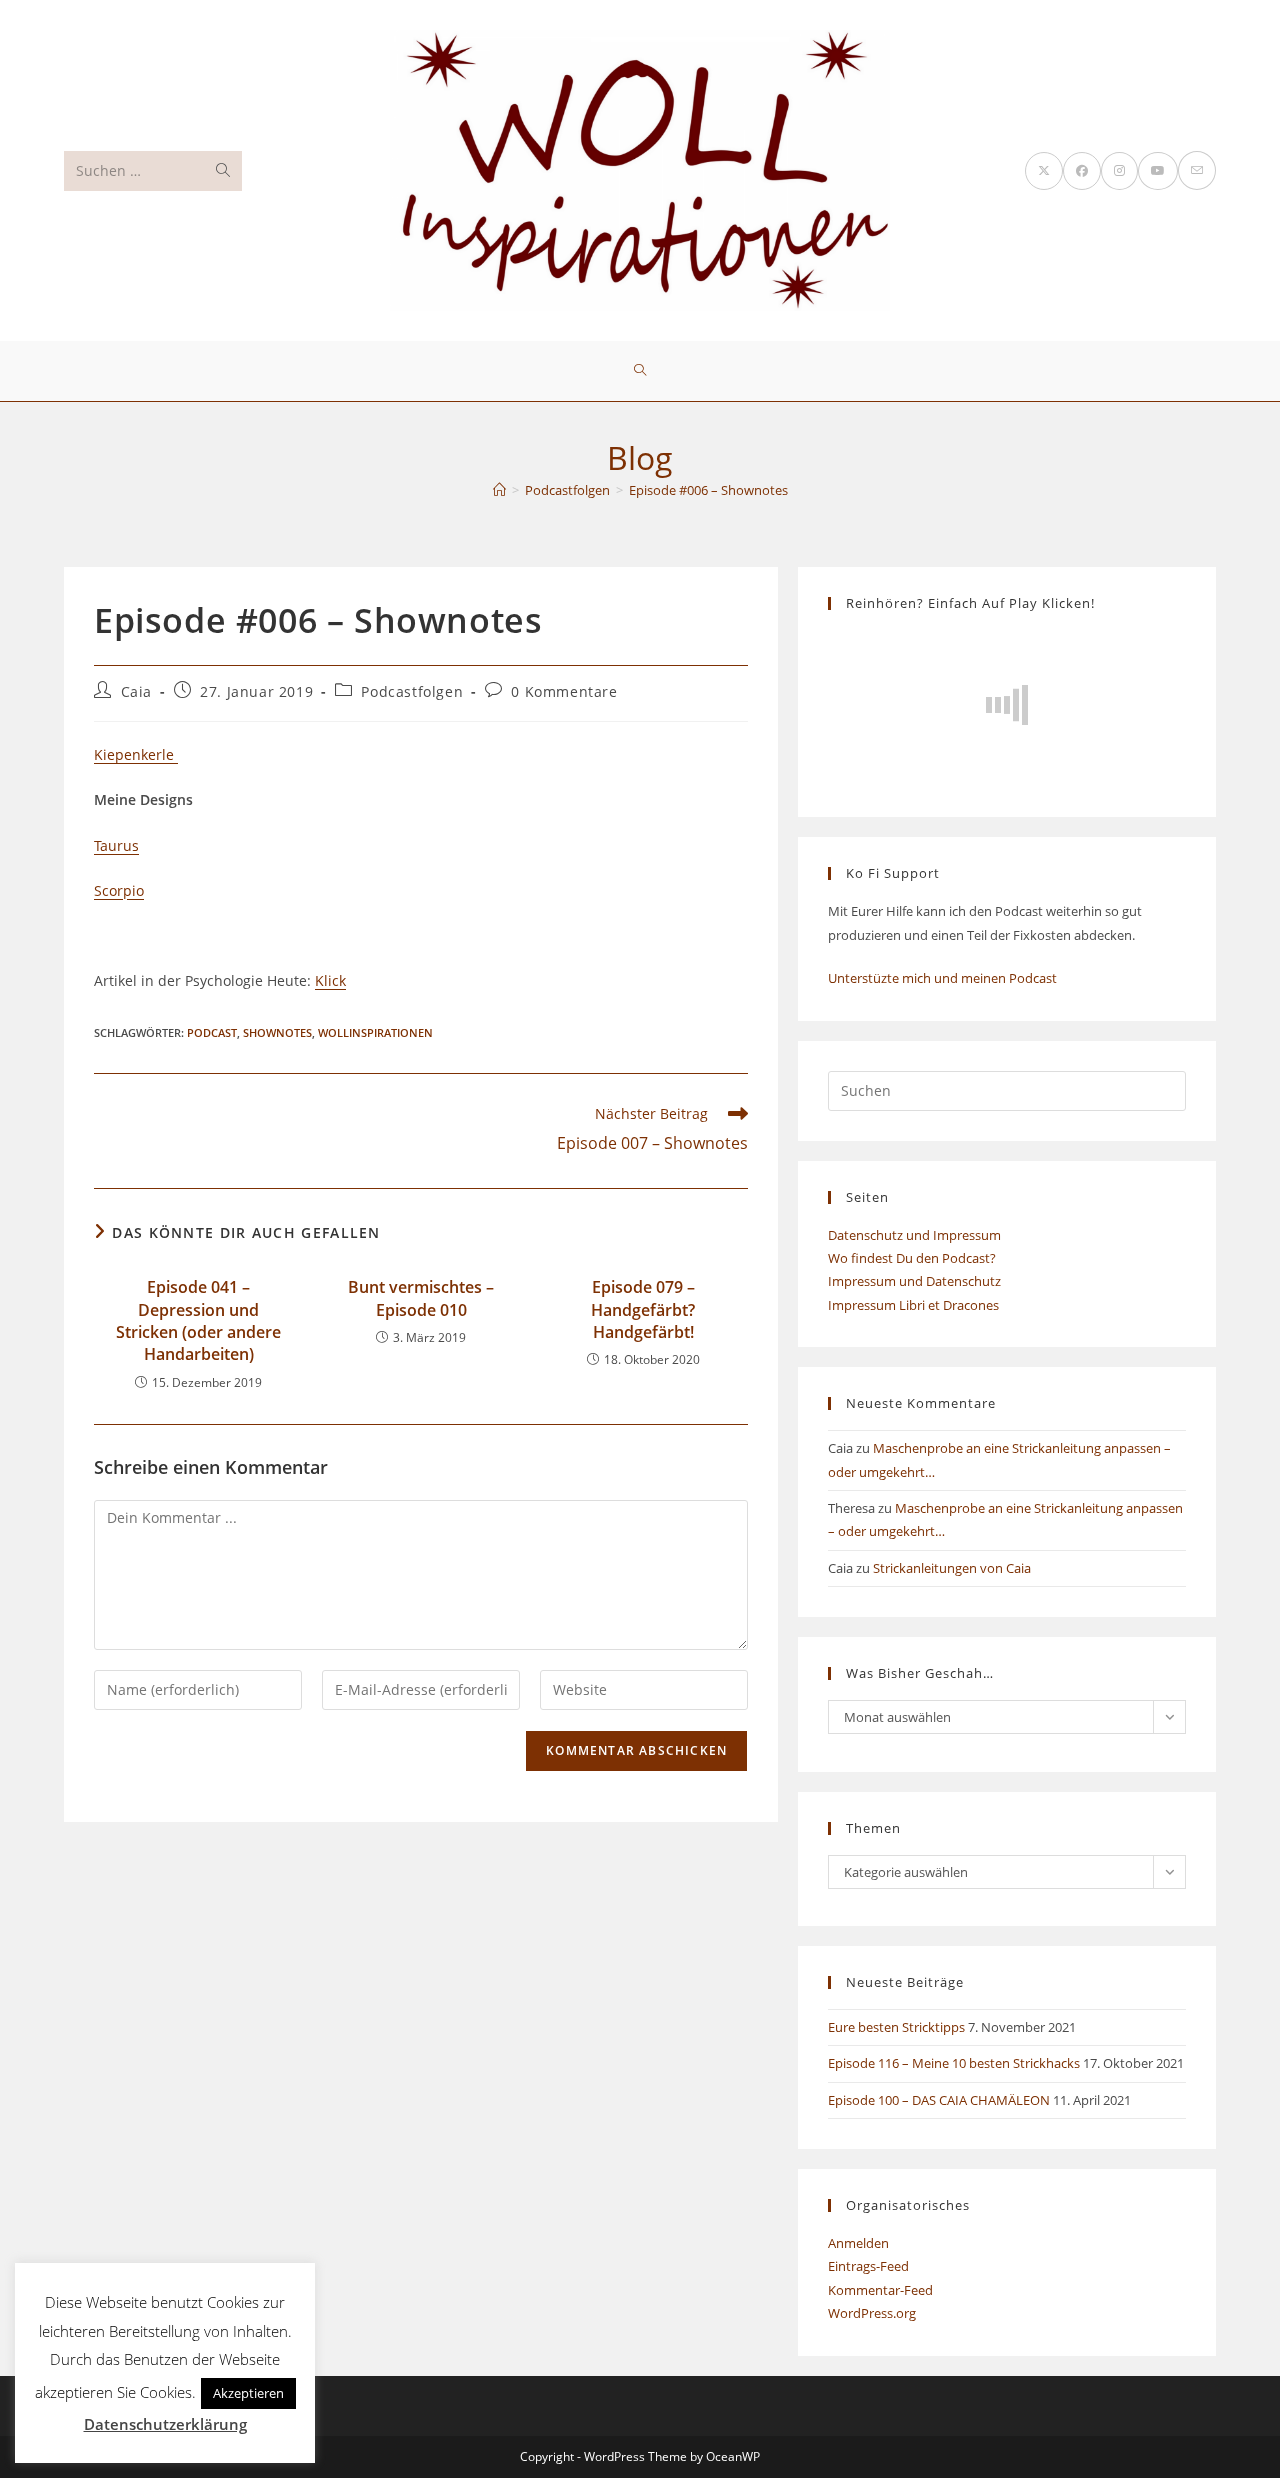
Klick (330, 980)
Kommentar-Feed (880, 2290)
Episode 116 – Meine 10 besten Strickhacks (954, 2063)
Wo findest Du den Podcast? (912, 1258)
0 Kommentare (564, 691)
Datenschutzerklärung (165, 2424)
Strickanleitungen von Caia (952, 1568)
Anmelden (858, 2243)
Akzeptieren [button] (248, 2393)
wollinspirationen (375, 1032)
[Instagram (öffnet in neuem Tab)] (1119, 171)
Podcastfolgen (412, 691)
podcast (212, 1032)
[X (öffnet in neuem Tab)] (1044, 171)
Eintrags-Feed (868, 2266)
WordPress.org (872, 2313)
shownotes (277, 1032)
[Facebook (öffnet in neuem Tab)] (1082, 171)
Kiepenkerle (136, 754)
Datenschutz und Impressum (914, 1235)
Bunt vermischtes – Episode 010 (421, 1298)
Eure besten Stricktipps (896, 2027)
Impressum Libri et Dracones (913, 1305)
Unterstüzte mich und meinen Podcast (942, 978)
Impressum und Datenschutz (914, 1281)
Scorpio (119, 890)
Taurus (116, 845)
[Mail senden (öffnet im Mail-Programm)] (1197, 170)
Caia (136, 691)
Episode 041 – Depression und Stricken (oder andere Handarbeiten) (198, 1320)
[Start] (499, 490)
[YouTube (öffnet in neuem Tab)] (1158, 171)
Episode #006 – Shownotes (708, 490)
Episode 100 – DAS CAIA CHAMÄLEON (939, 2100)
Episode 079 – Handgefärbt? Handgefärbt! (643, 1309)
